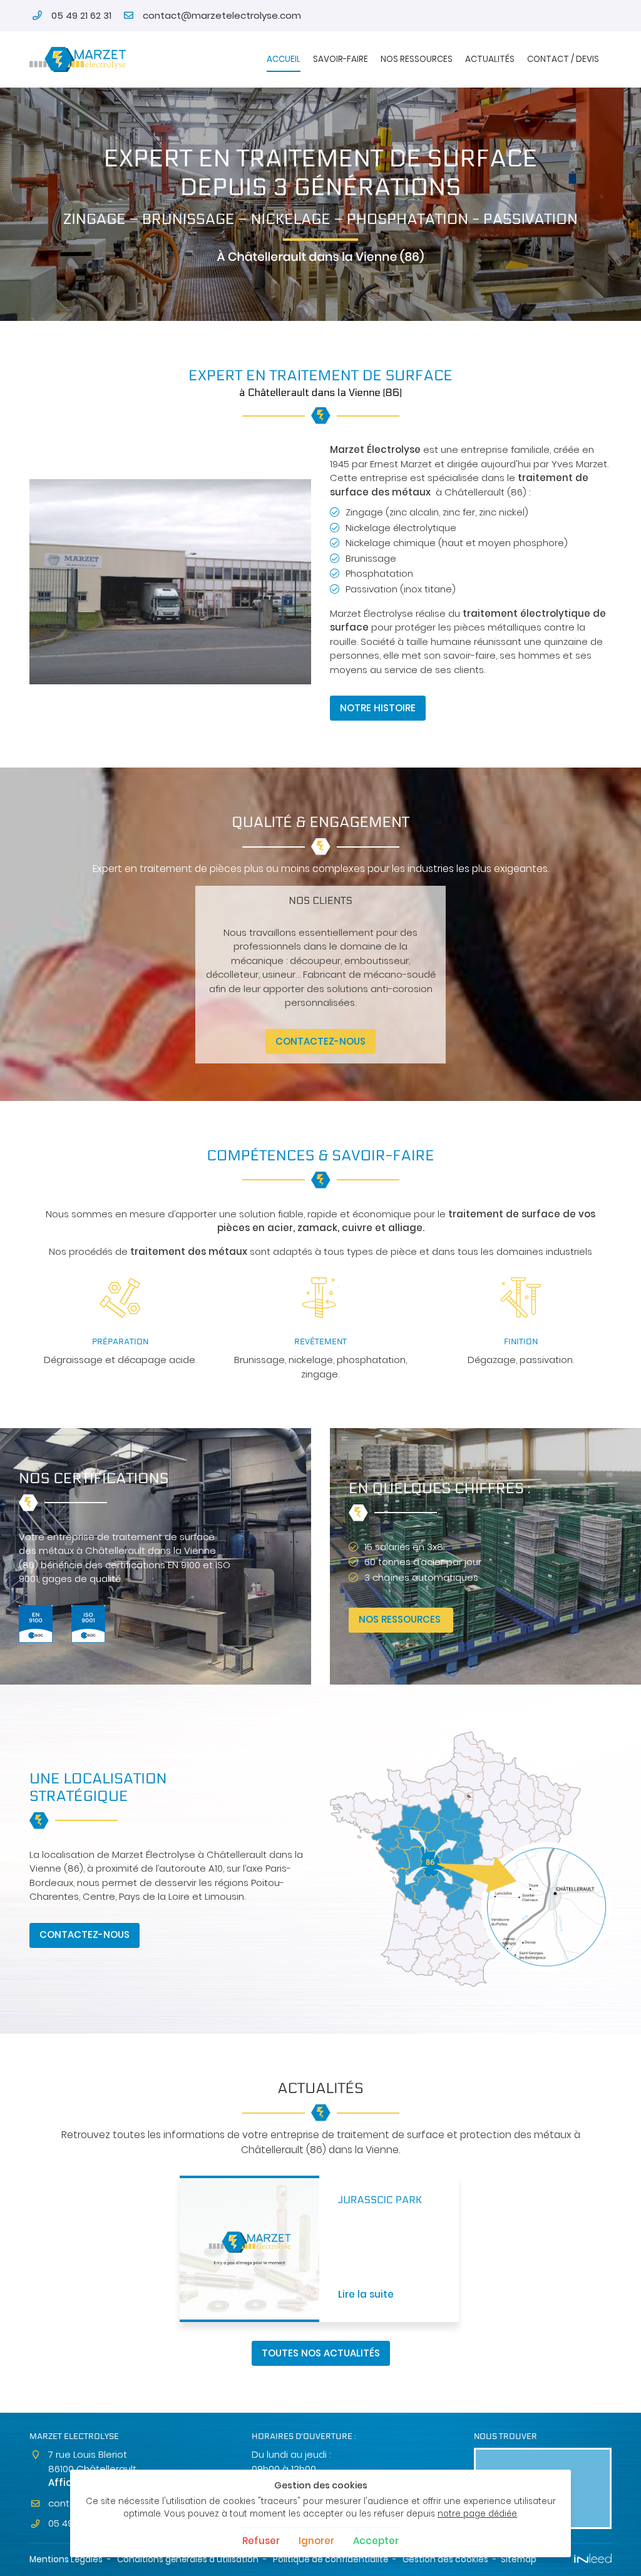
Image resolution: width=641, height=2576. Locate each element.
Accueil (284, 59)
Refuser (261, 2541)
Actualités (490, 59)
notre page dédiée (477, 2514)
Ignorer (316, 2541)
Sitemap (519, 2559)
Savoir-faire (341, 59)
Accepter (376, 2541)
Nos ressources (417, 59)
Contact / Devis (563, 59)
